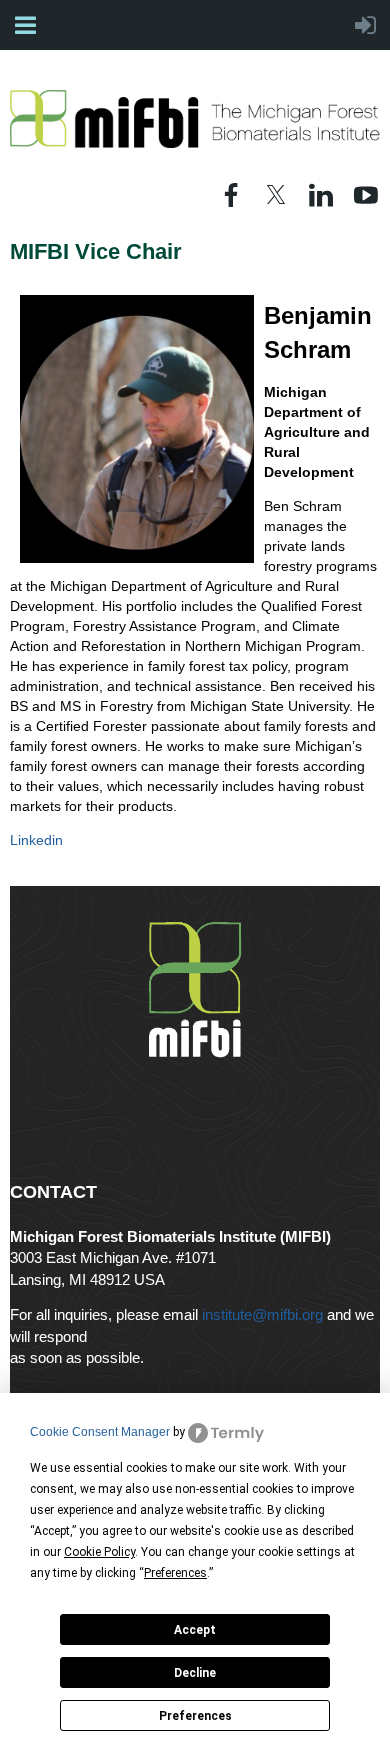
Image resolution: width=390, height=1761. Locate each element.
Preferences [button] (175, 1573)
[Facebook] (231, 195)
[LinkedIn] (321, 195)
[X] (276, 195)
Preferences (195, 1716)
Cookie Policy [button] (99, 1552)
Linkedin (36, 840)
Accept (195, 1630)
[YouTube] (366, 195)
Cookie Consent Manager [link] (100, 1432)
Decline (195, 1673)
